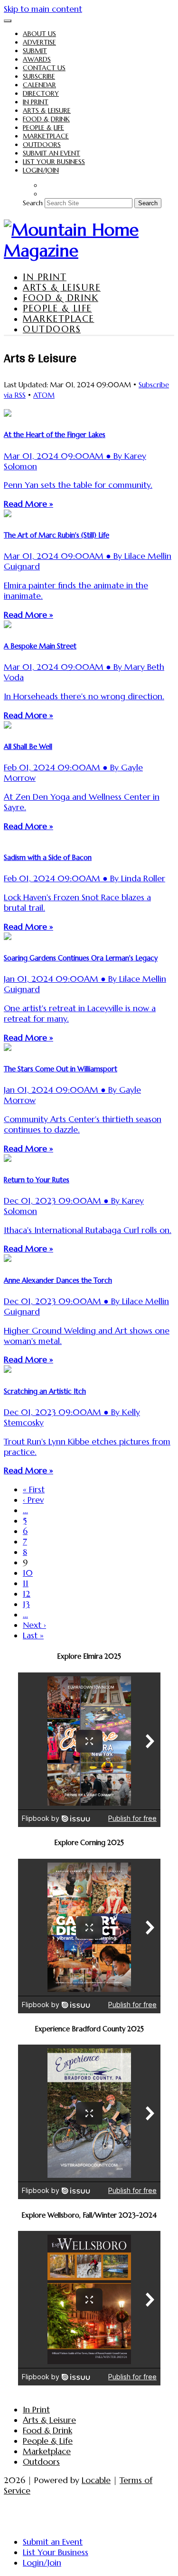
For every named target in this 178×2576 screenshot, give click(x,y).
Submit (35, 51)
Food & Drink (46, 119)
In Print (36, 102)
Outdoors (42, 145)
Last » (33, 1635)
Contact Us (44, 68)
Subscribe (39, 76)
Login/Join (41, 170)
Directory (41, 93)
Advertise (39, 42)
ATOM (44, 395)
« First (34, 1489)
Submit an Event (52, 153)
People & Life (43, 128)
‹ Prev (33, 1500)
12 (27, 1594)
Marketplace (46, 136)
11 (26, 1583)
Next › (34, 1625)
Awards (37, 59)
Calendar (39, 85)
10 (28, 1573)
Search (33, 203)
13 (26, 1604)
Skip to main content (43, 9)
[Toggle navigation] (8, 21)
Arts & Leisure (47, 110)
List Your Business (54, 162)
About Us (39, 34)
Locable (96, 2480)
